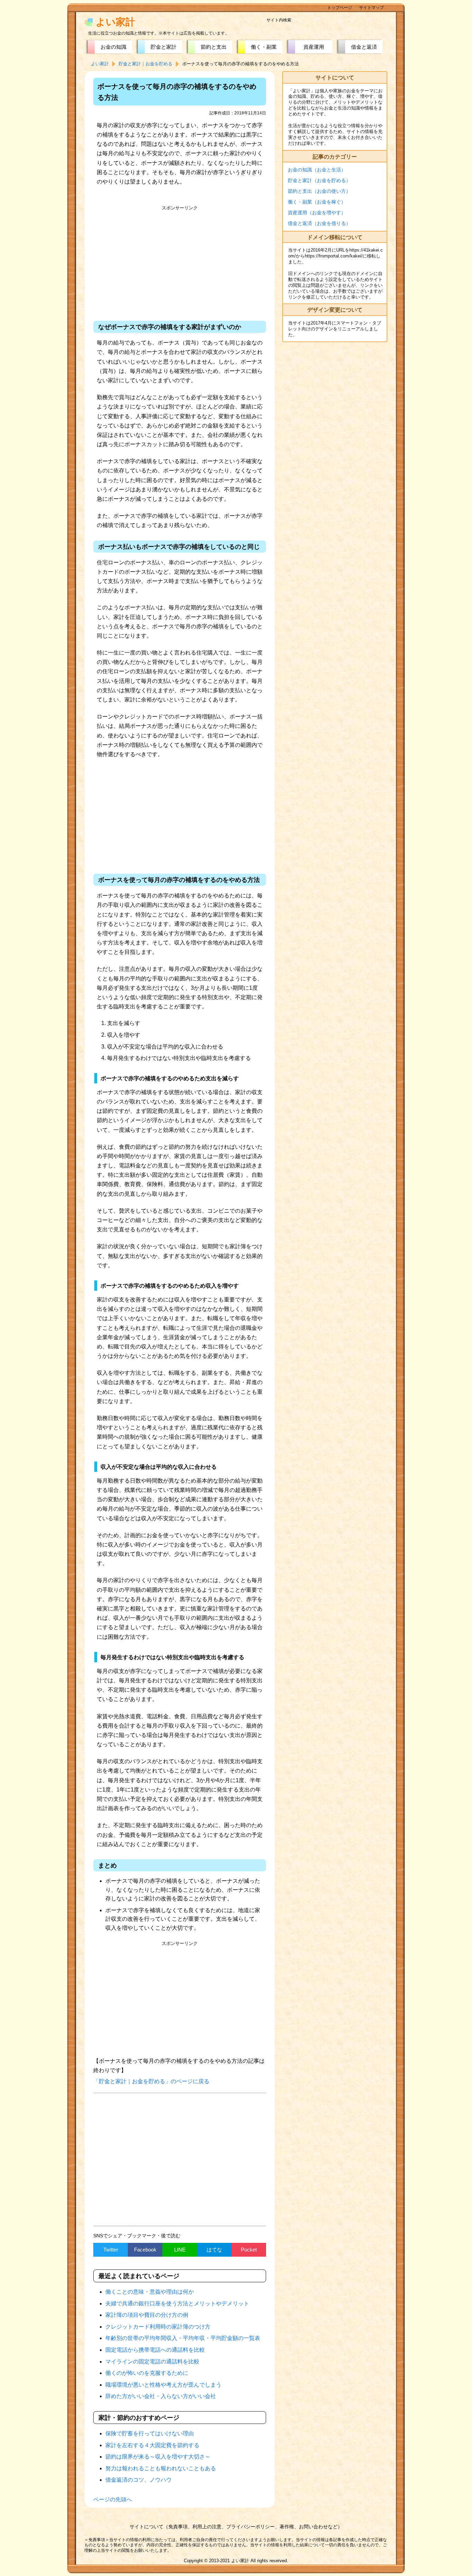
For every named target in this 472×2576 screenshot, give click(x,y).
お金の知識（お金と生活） (317, 170)
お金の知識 (114, 47)
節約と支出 (214, 47)
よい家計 (115, 22)
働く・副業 (264, 47)
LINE (180, 2250)
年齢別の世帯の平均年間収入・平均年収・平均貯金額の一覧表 (183, 2338)
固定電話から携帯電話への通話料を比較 (155, 2350)
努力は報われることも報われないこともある (161, 2468)
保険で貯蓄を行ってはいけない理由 (150, 2433)
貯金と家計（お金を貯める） (319, 180)
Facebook (145, 2250)
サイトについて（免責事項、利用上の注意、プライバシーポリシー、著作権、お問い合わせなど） (236, 2527)
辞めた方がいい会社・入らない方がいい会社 (161, 2396)
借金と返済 (364, 47)
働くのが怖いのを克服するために (147, 2373)
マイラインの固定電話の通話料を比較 (152, 2362)
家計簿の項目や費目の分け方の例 (147, 2315)
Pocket (249, 2250)
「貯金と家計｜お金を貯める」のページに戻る (151, 2081)
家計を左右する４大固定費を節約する (152, 2445)
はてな (214, 2250)
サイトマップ (371, 8)
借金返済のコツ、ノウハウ (139, 2480)
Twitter (111, 2250)
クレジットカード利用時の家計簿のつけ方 (158, 2327)
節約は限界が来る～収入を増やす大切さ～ (158, 2457)
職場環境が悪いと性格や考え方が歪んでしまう (163, 2385)
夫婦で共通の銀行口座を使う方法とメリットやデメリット (177, 2304)
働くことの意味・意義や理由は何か (150, 2292)
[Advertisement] (180, 262)
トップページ (340, 8)
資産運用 (314, 47)
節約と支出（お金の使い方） (319, 191)
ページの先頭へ (113, 2499)
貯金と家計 (164, 47)
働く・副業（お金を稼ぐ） (317, 202)
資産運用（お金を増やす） (317, 213)
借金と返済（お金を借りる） (319, 223)
